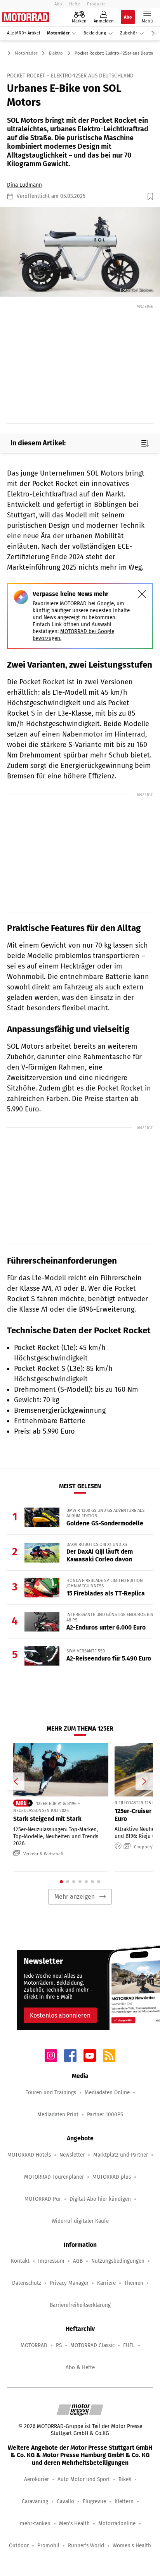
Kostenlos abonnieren (60, 2015)
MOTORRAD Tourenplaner (54, 2177)
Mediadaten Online (107, 2093)
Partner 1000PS (105, 2115)
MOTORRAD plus (112, 2177)
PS (59, 2345)
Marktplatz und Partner (121, 2155)
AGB (78, 2261)
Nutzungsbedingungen (118, 2261)
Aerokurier (37, 2479)
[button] (80, 252)
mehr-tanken (35, 2524)
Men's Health (74, 2524)
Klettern (124, 2501)
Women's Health (132, 2546)
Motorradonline (117, 2524)
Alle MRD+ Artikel (23, 33)
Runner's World (86, 2546)
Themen (134, 2283)
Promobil (48, 2546)
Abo (58, 4)
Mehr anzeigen (75, 1897)
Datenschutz (27, 2283)
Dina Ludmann (24, 185)
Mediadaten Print (58, 2115)
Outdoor (19, 2546)
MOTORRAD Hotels (29, 2155)
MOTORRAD (34, 2345)
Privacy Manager (69, 2283)
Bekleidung (95, 33)
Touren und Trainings (51, 2093)
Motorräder (58, 33)
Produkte (96, 4)
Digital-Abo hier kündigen (100, 2199)
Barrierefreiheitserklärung (80, 2305)
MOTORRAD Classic (92, 2345)
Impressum (51, 2261)
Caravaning (35, 2501)
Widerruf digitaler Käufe (80, 2221)
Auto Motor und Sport (84, 2479)
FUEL (129, 2345)
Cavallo (65, 2501)
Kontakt (20, 2261)
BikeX (125, 2479)
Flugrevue (94, 2501)
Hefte (75, 4)
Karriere (106, 2283)
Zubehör (129, 33)
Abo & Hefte (80, 2367)
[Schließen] (142, 594)
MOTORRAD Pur (43, 2199)
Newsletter (72, 2155)
